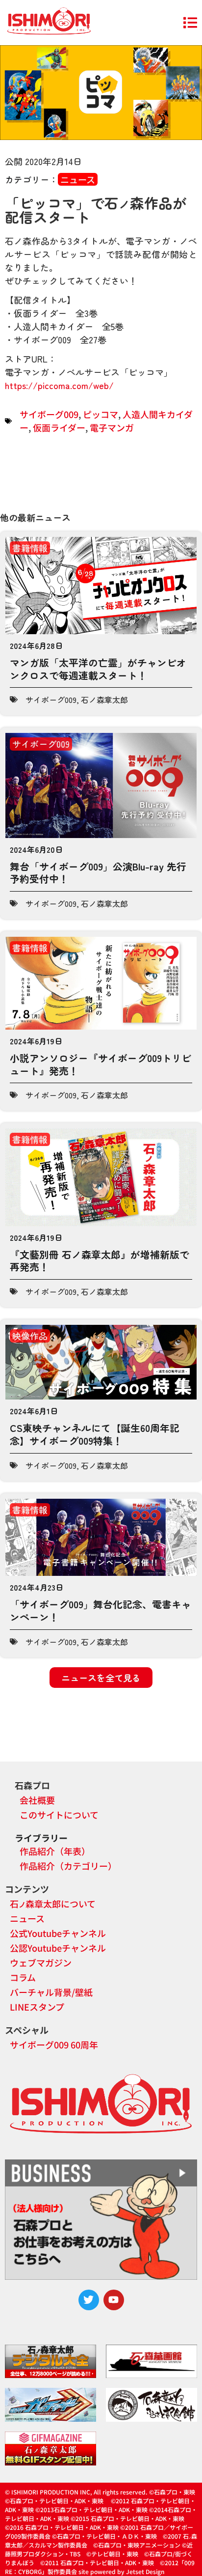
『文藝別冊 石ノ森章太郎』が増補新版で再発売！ (100, 1261)
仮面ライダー (59, 427)
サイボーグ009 (49, 414)
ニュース (78, 179)
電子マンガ (112, 427)
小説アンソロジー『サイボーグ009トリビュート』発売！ (101, 1064)
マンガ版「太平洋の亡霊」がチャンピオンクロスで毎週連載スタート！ (98, 669)
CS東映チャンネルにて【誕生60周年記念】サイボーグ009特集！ (95, 1434)
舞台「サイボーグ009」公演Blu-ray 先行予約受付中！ (98, 873)
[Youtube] (114, 2300)
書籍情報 (30, 548)
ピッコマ (101, 414)
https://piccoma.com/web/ (59, 385)
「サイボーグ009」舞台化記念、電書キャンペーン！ (101, 1610)
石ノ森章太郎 (104, 700)
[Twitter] (89, 2300)
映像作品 (30, 1336)
